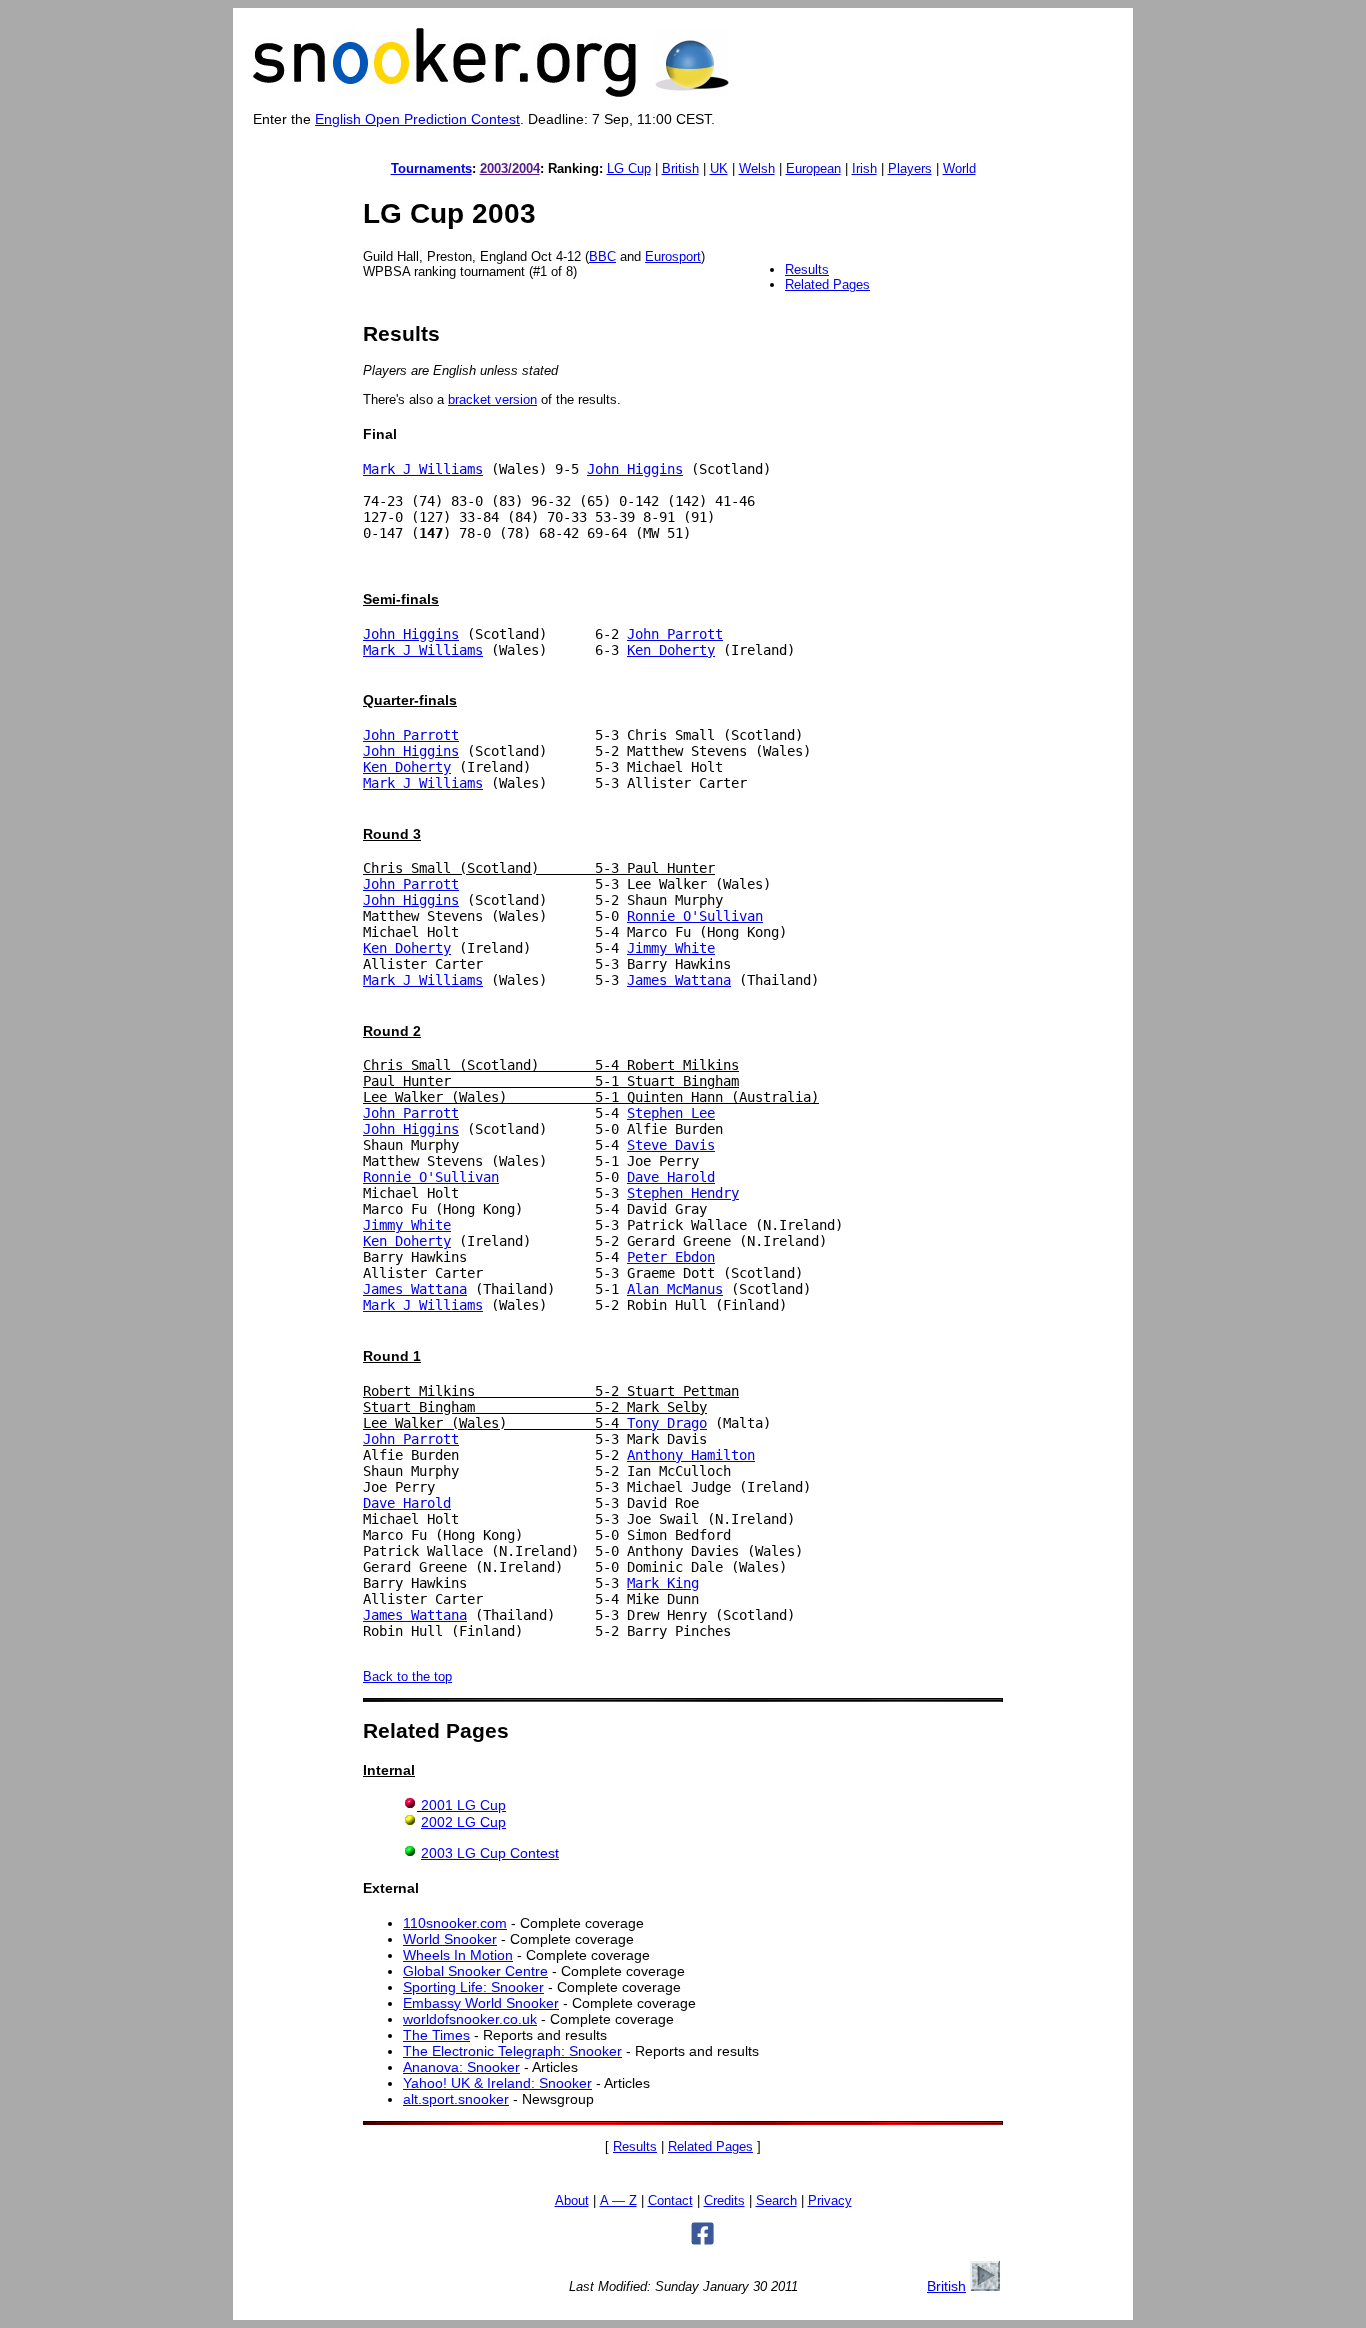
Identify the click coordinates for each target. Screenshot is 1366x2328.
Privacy (830, 2201)
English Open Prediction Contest (417, 119)
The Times (436, 2035)
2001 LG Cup (463, 1805)
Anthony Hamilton (691, 1455)
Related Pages (827, 284)
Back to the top (407, 1676)
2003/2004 (510, 168)
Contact (670, 2201)
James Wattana (679, 980)
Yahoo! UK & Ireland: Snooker (497, 2083)
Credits (724, 2201)
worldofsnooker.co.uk (470, 2019)
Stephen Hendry (683, 1193)
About (572, 2201)
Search (776, 2201)
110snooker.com (455, 1923)
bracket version (492, 399)
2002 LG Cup (463, 1822)
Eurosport (673, 256)
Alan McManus (675, 1289)
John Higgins (635, 469)
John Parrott (675, 634)
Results (807, 269)
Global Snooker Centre (475, 1971)
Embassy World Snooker (481, 2003)
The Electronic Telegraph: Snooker (512, 2051)
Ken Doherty (671, 650)
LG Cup (629, 168)
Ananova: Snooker (461, 2067)
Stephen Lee (671, 1113)
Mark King (663, 1583)
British (680, 168)
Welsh (757, 168)
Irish (864, 168)
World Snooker (450, 1939)
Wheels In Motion (458, 1955)
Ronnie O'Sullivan (695, 916)
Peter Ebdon (671, 1257)
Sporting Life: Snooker (473, 1987)
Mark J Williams (423, 469)
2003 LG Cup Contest (490, 1853)
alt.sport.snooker (456, 2099)
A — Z (618, 2201)
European (813, 168)
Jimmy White (671, 948)
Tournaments (431, 168)
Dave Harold (671, 1177)
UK (719, 168)
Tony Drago (667, 1423)
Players (910, 168)
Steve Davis (671, 1145)
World (959, 168)
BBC (602, 256)
